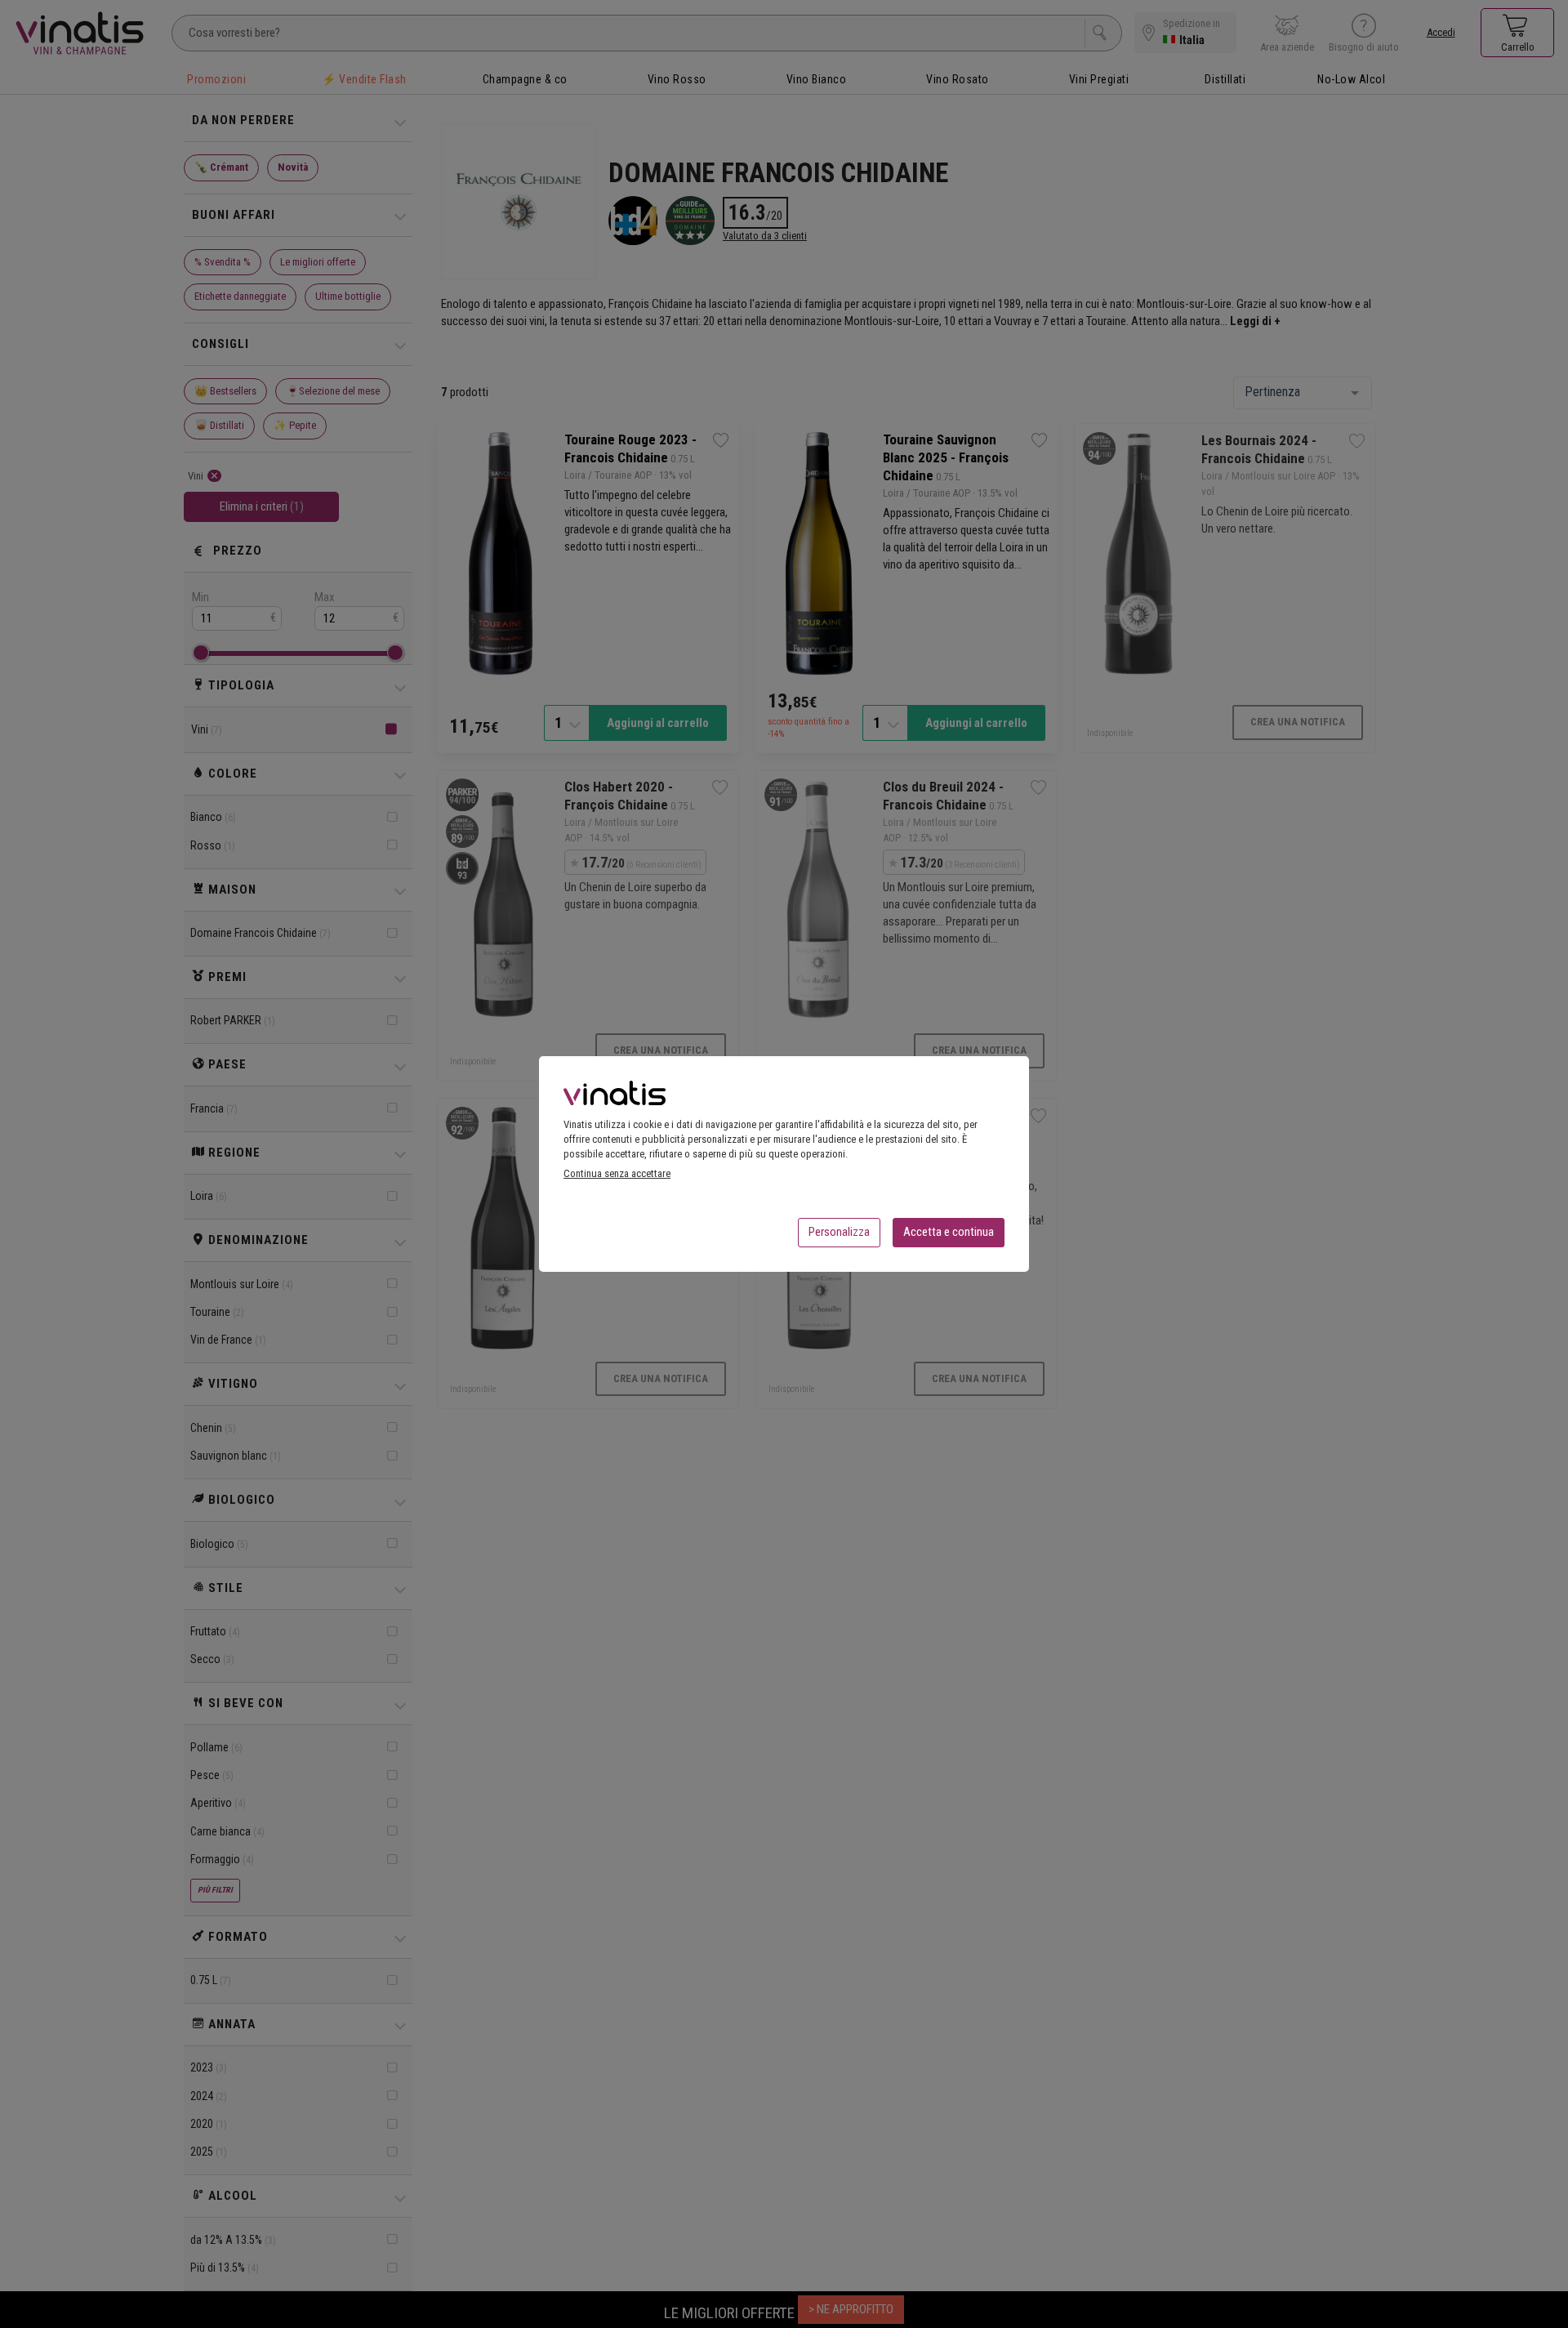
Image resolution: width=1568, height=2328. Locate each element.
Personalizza (839, 1232)
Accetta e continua (949, 1232)
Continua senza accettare (617, 1173)
